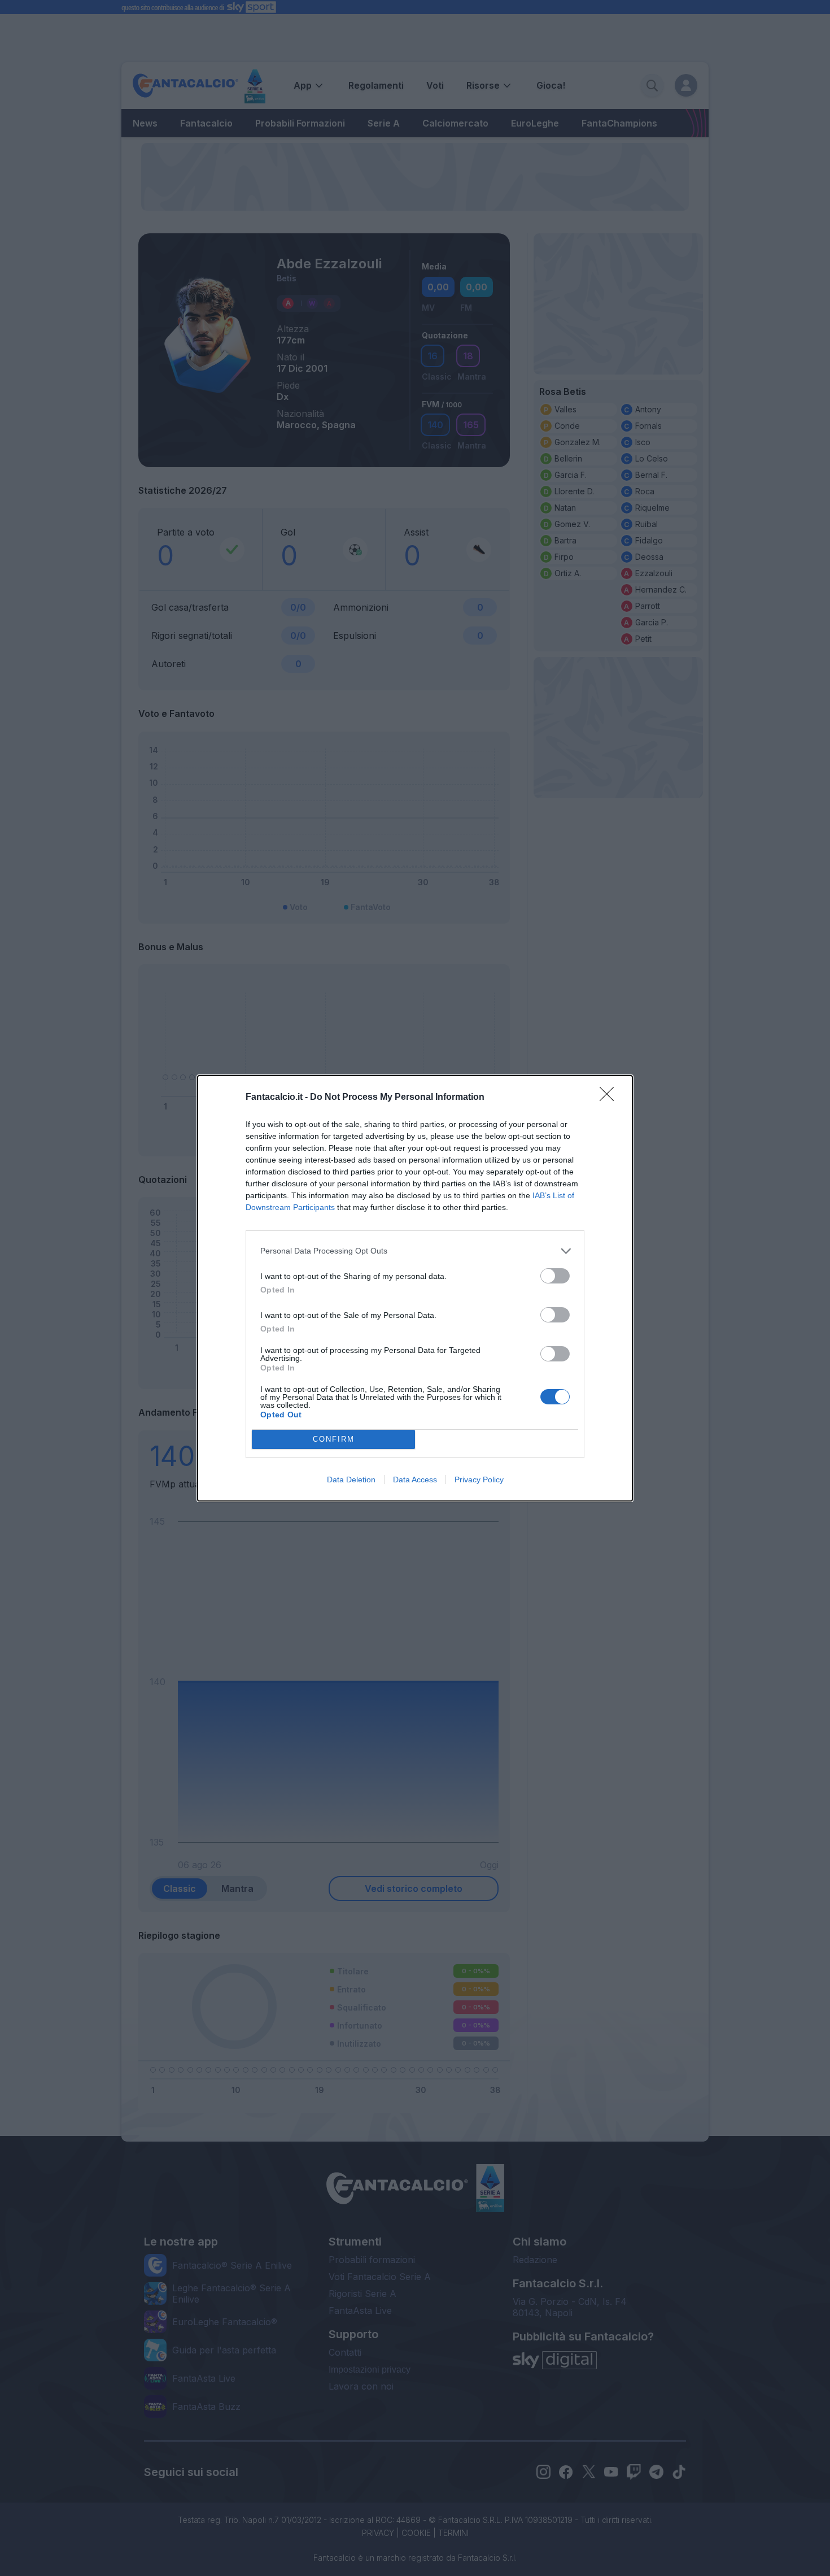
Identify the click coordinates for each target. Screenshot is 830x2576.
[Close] (610, 1098)
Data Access (415, 1480)
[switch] (555, 1276)
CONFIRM (334, 1439)
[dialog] (415, 1288)
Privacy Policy (479, 1480)
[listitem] (415, 1251)
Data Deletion (351, 1480)
